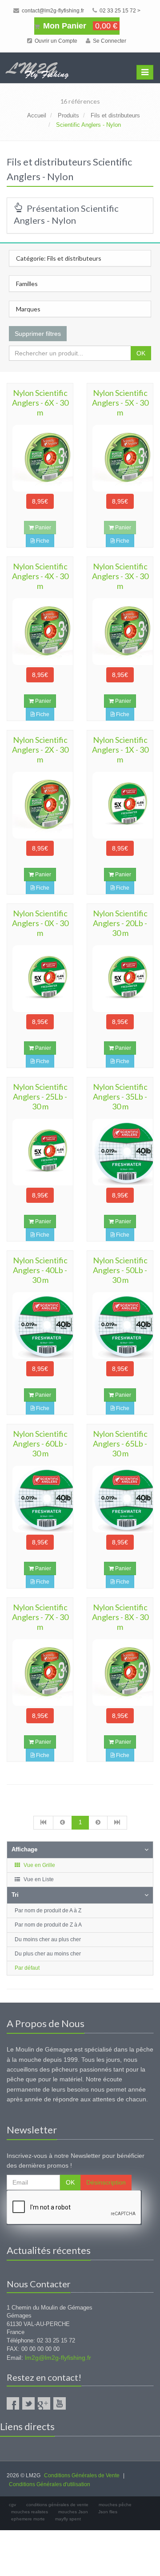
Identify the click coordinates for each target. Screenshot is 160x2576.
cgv (12, 2505)
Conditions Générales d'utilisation (50, 2484)
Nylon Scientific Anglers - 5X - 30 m (120, 403)
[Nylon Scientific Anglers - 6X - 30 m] (40, 458)
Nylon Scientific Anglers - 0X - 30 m (40, 923)
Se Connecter (109, 41)
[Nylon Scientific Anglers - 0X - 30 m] (40, 979)
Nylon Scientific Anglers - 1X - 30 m (120, 750)
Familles (27, 284)
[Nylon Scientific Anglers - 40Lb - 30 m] (40, 1326)
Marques (28, 309)
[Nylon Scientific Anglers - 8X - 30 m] (120, 1673)
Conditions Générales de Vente (82, 2475)
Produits (68, 115)
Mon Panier (79, 26)
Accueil (37, 115)
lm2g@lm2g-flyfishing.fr (58, 2358)
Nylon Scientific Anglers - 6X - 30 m (40, 403)
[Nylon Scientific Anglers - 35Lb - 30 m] (120, 1152)
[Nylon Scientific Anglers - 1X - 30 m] (120, 805)
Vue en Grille (39, 1865)
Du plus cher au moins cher (48, 1954)
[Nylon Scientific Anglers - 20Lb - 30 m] (120, 979)
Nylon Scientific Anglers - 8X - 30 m (120, 1617)
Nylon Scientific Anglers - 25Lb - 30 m (40, 1097)
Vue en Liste (38, 1879)
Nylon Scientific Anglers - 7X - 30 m (40, 1617)
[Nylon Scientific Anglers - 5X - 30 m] (120, 458)
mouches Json (73, 2512)
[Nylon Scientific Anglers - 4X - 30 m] (40, 632)
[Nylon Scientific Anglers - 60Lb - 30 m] (40, 1499)
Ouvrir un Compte (55, 41)
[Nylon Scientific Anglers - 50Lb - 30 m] (120, 1326)
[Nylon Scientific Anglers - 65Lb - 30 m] (120, 1499)
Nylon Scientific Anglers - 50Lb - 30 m (120, 1270)
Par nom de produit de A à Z (48, 1911)
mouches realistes (30, 2512)
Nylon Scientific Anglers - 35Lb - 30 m (120, 1097)
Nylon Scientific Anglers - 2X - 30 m (40, 750)
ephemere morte (28, 2519)
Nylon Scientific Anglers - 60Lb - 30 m (40, 1443)
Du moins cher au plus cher (48, 1939)
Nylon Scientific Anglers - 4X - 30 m (40, 576)
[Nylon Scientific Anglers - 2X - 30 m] (40, 805)
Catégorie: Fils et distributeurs (59, 258)
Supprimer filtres (38, 334)
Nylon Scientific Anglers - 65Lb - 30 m (120, 1443)
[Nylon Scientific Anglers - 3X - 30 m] (120, 632)
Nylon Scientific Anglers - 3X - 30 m (120, 576)
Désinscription (106, 2182)
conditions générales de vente (57, 2505)
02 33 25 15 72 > (119, 11)
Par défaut (27, 1968)
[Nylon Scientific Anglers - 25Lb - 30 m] (40, 1152)
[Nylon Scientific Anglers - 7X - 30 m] (40, 1673)
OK (141, 353)
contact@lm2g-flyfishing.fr (52, 11)
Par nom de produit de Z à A (48, 1925)
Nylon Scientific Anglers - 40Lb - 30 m (40, 1270)
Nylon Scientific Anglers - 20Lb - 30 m (120, 923)
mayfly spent (68, 2519)
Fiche (42, 541)
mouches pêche (115, 2505)
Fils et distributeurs (115, 115)
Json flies (108, 2512)
